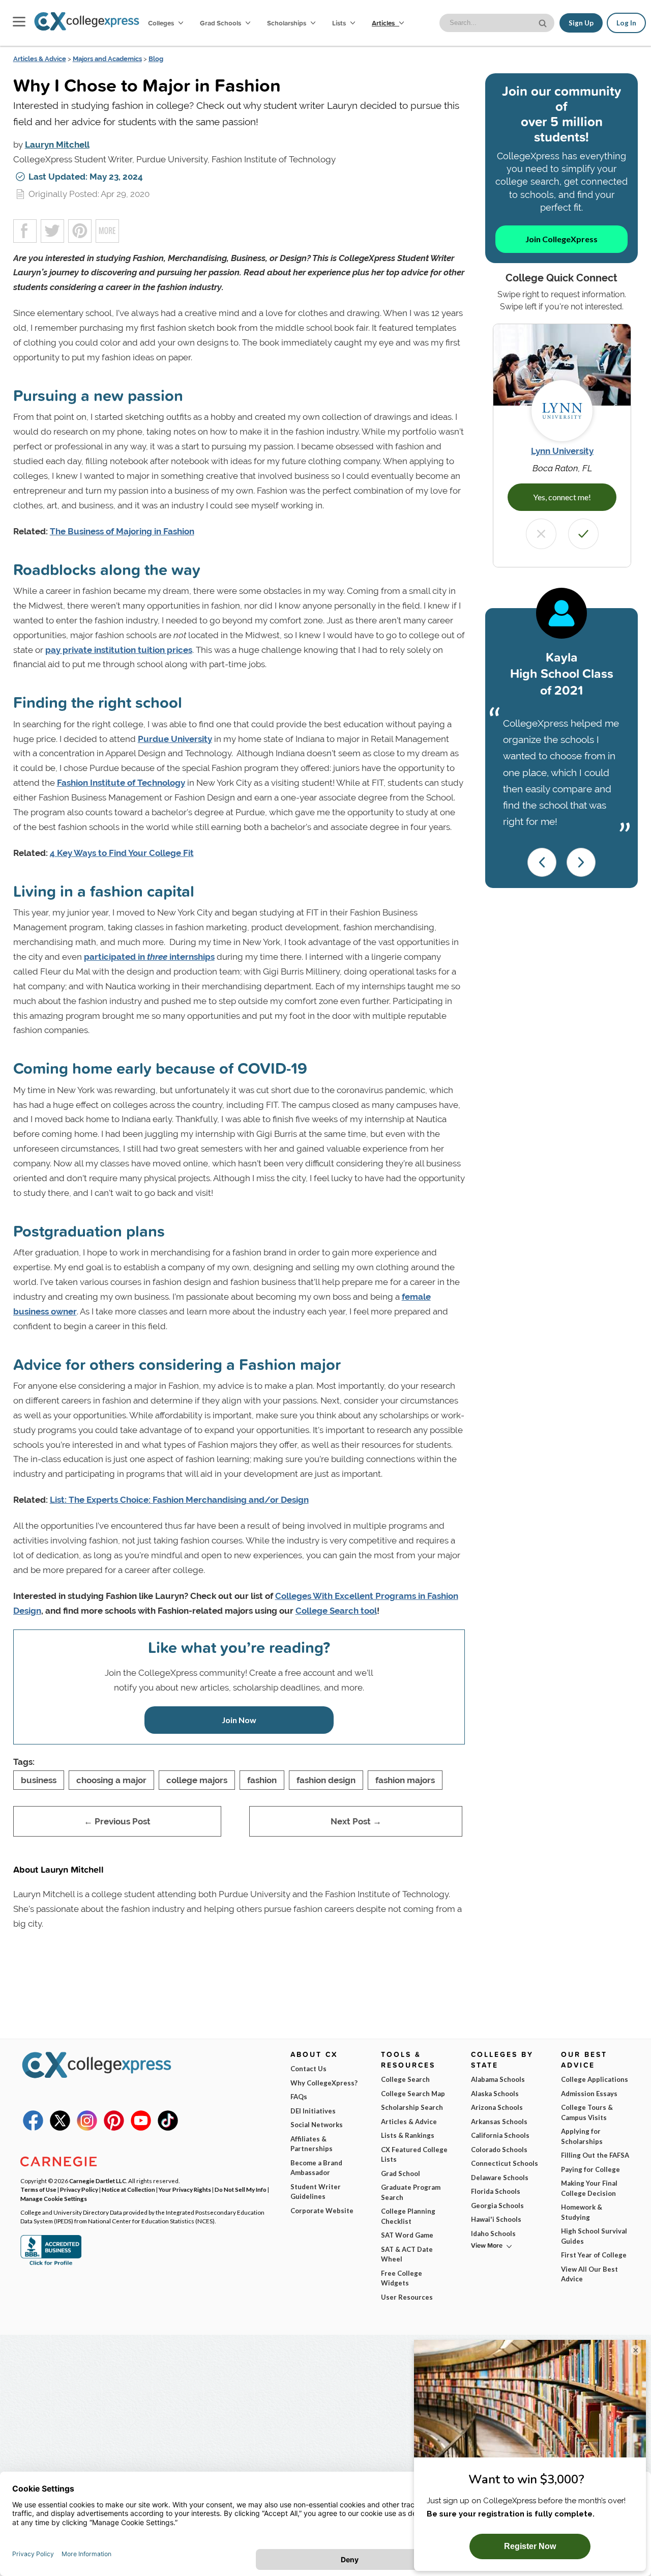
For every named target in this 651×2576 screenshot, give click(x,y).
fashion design (326, 1780)
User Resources (407, 2297)
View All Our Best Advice (589, 2274)
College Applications (595, 2079)
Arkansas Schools (499, 2122)
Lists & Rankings (408, 2135)
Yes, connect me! (562, 497)
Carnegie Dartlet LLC (98, 2181)
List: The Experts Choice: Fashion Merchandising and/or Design (179, 1500)
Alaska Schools (495, 2094)
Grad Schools (221, 23)
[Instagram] (87, 2128)
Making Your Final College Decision (589, 2188)
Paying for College (590, 2169)
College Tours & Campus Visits (587, 2112)
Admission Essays (589, 2094)
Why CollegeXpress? (324, 2083)
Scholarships (287, 23)
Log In (626, 23)
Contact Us (308, 2069)
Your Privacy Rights (185, 2189)
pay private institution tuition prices (119, 650)
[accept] (583, 534)
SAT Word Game (407, 2235)
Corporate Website (322, 2211)
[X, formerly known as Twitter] (60, 2128)
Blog (156, 59)
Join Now (239, 1720)
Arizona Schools (497, 2107)
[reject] (541, 534)
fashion (262, 1780)
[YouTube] (141, 2128)
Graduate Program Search (411, 2192)
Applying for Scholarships (582, 2136)
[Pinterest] (114, 2128)
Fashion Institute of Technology (121, 783)
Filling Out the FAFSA (595, 2155)
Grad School (401, 2173)
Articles (384, 23)
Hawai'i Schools (496, 2219)
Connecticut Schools (505, 2163)
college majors (197, 1780)
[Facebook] (33, 2128)
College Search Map (413, 2094)
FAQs (299, 2097)
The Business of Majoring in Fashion (122, 531)
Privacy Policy (79, 2189)
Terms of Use (38, 2189)
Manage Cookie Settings (54, 2198)
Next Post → (356, 1821)
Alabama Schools (498, 2079)
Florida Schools (496, 2191)
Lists (340, 23)
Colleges (161, 23)
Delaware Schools (500, 2178)
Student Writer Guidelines (316, 2192)
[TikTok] (168, 2128)
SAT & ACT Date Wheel (407, 2254)
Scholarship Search (412, 2107)
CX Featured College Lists (414, 2155)
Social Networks (317, 2125)
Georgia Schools (497, 2206)
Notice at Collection (128, 2189)
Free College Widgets (402, 2278)
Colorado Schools (499, 2150)
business (39, 1780)
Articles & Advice (40, 59)
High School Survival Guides (594, 2236)
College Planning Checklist (408, 2216)
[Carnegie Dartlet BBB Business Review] (51, 2264)
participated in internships (149, 957)
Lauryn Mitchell (57, 145)
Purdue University (175, 739)
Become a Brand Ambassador (316, 2168)
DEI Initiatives (313, 2111)
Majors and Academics (107, 59)
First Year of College (594, 2255)
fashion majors (405, 1780)
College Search (405, 2079)
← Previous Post (117, 1821)
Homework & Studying (582, 2212)
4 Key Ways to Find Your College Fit (122, 853)
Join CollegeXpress (561, 239)
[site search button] (544, 22)
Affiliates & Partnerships (312, 2144)
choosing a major (111, 1780)
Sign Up (581, 23)
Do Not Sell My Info (241, 2189)
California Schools (500, 2135)
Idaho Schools (493, 2234)
